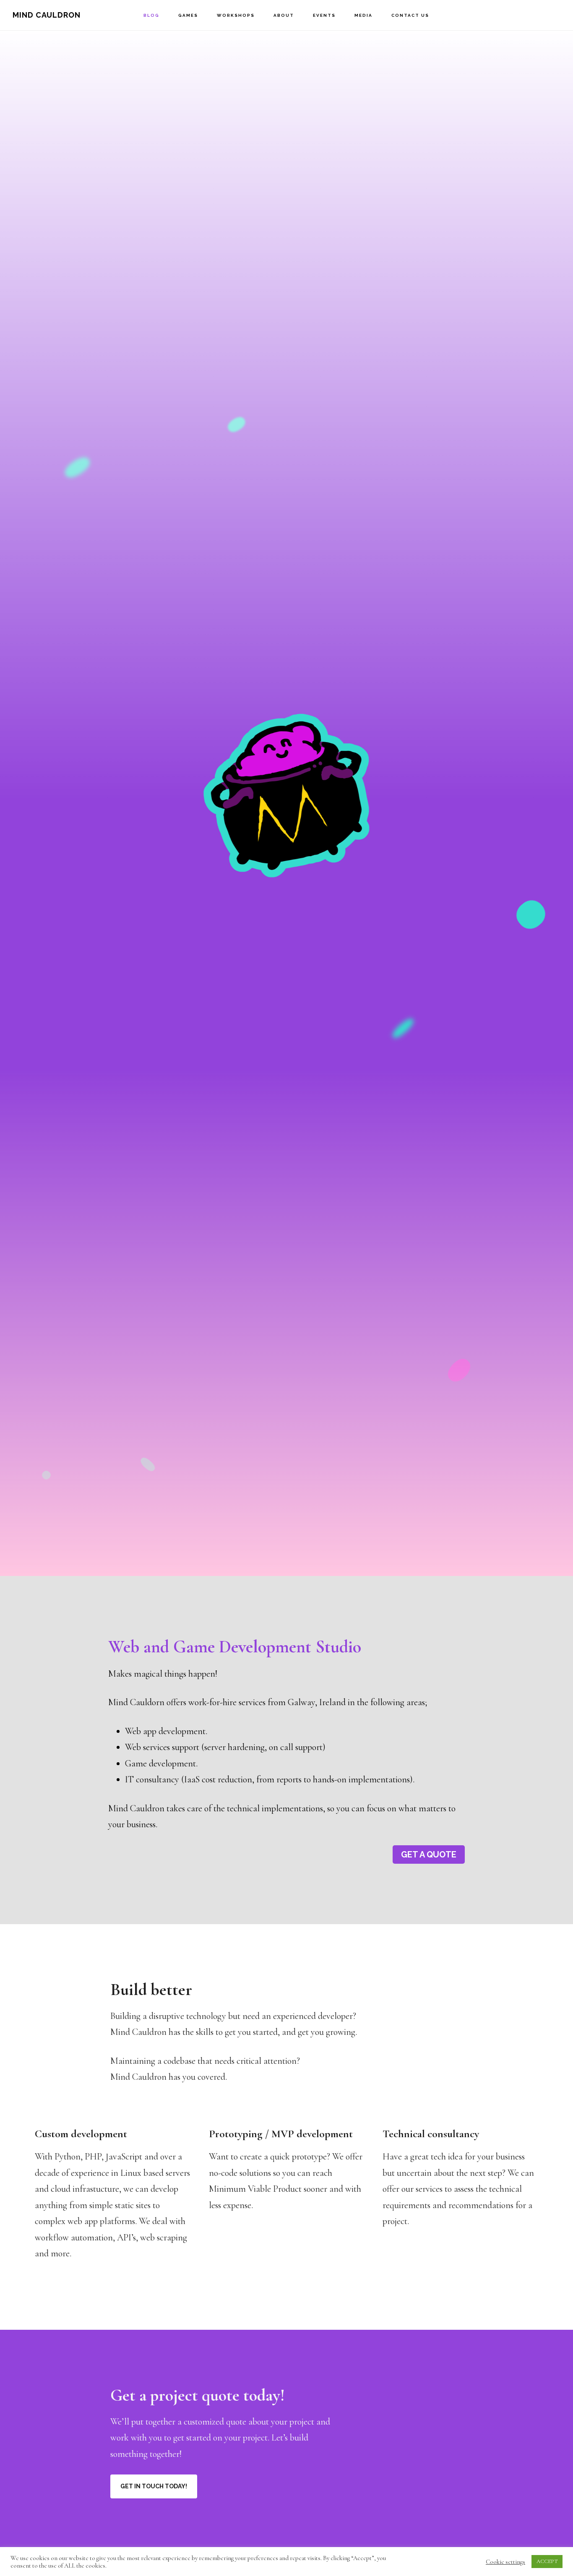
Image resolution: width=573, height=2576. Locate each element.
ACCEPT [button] (547, 2561)
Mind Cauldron (47, 15)
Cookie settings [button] (505, 2562)
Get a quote (429, 1855)
